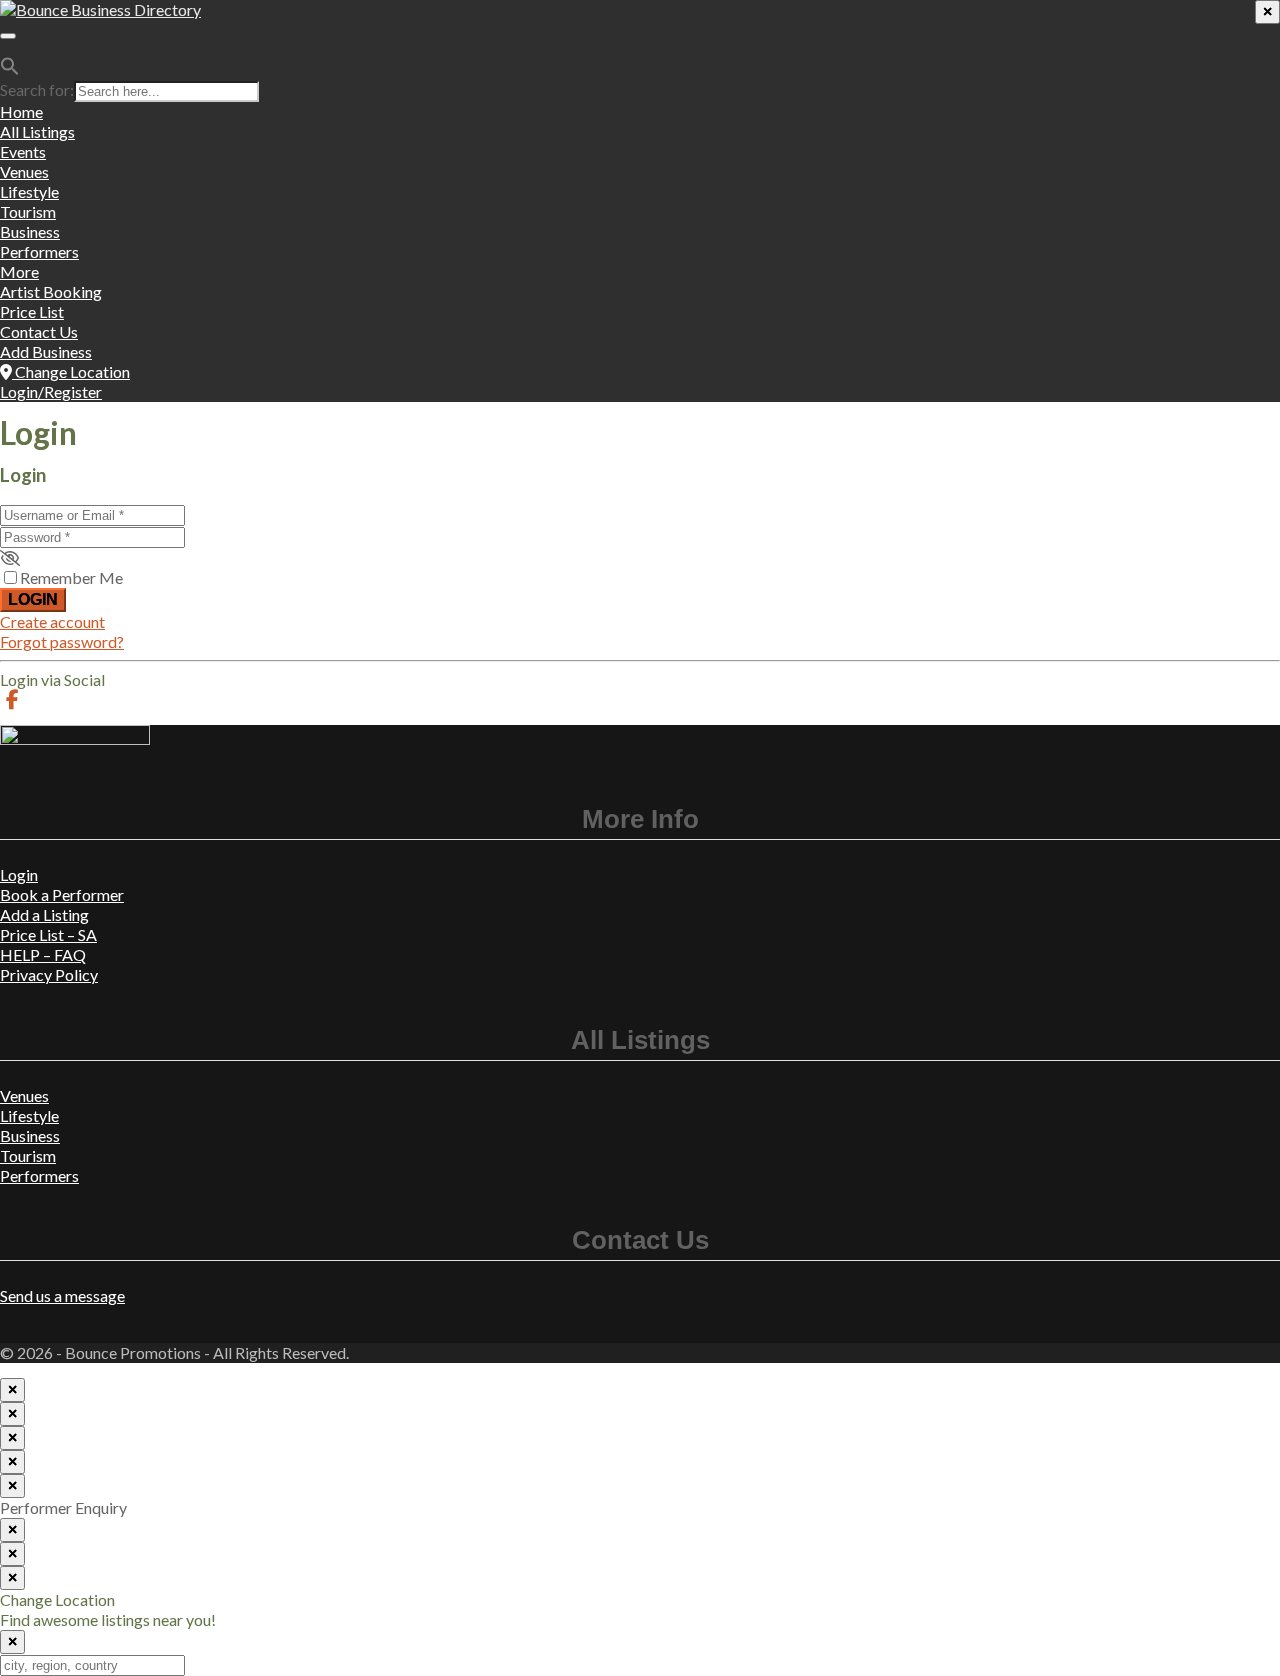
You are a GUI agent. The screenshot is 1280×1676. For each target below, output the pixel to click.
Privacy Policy (49, 974)
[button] (10, 69)
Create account (52, 621)
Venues (24, 171)
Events (23, 151)
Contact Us (39, 331)
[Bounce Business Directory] (100, 9)
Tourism (28, 211)
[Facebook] (12, 699)
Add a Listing (44, 914)
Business (30, 231)
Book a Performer (62, 894)
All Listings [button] (37, 131)
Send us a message (62, 1295)
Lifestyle (29, 191)
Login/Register (51, 391)
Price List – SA (48, 934)
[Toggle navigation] (8, 36)
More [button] (19, 271)
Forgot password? (62, 641)
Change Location (71, 371)
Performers (39, 251)
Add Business (46, 351)
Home (21, 111)
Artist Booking (51, 291)
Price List (32, 311)
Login (33, 599)
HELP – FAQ (43, 954)
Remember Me (71, 577)
